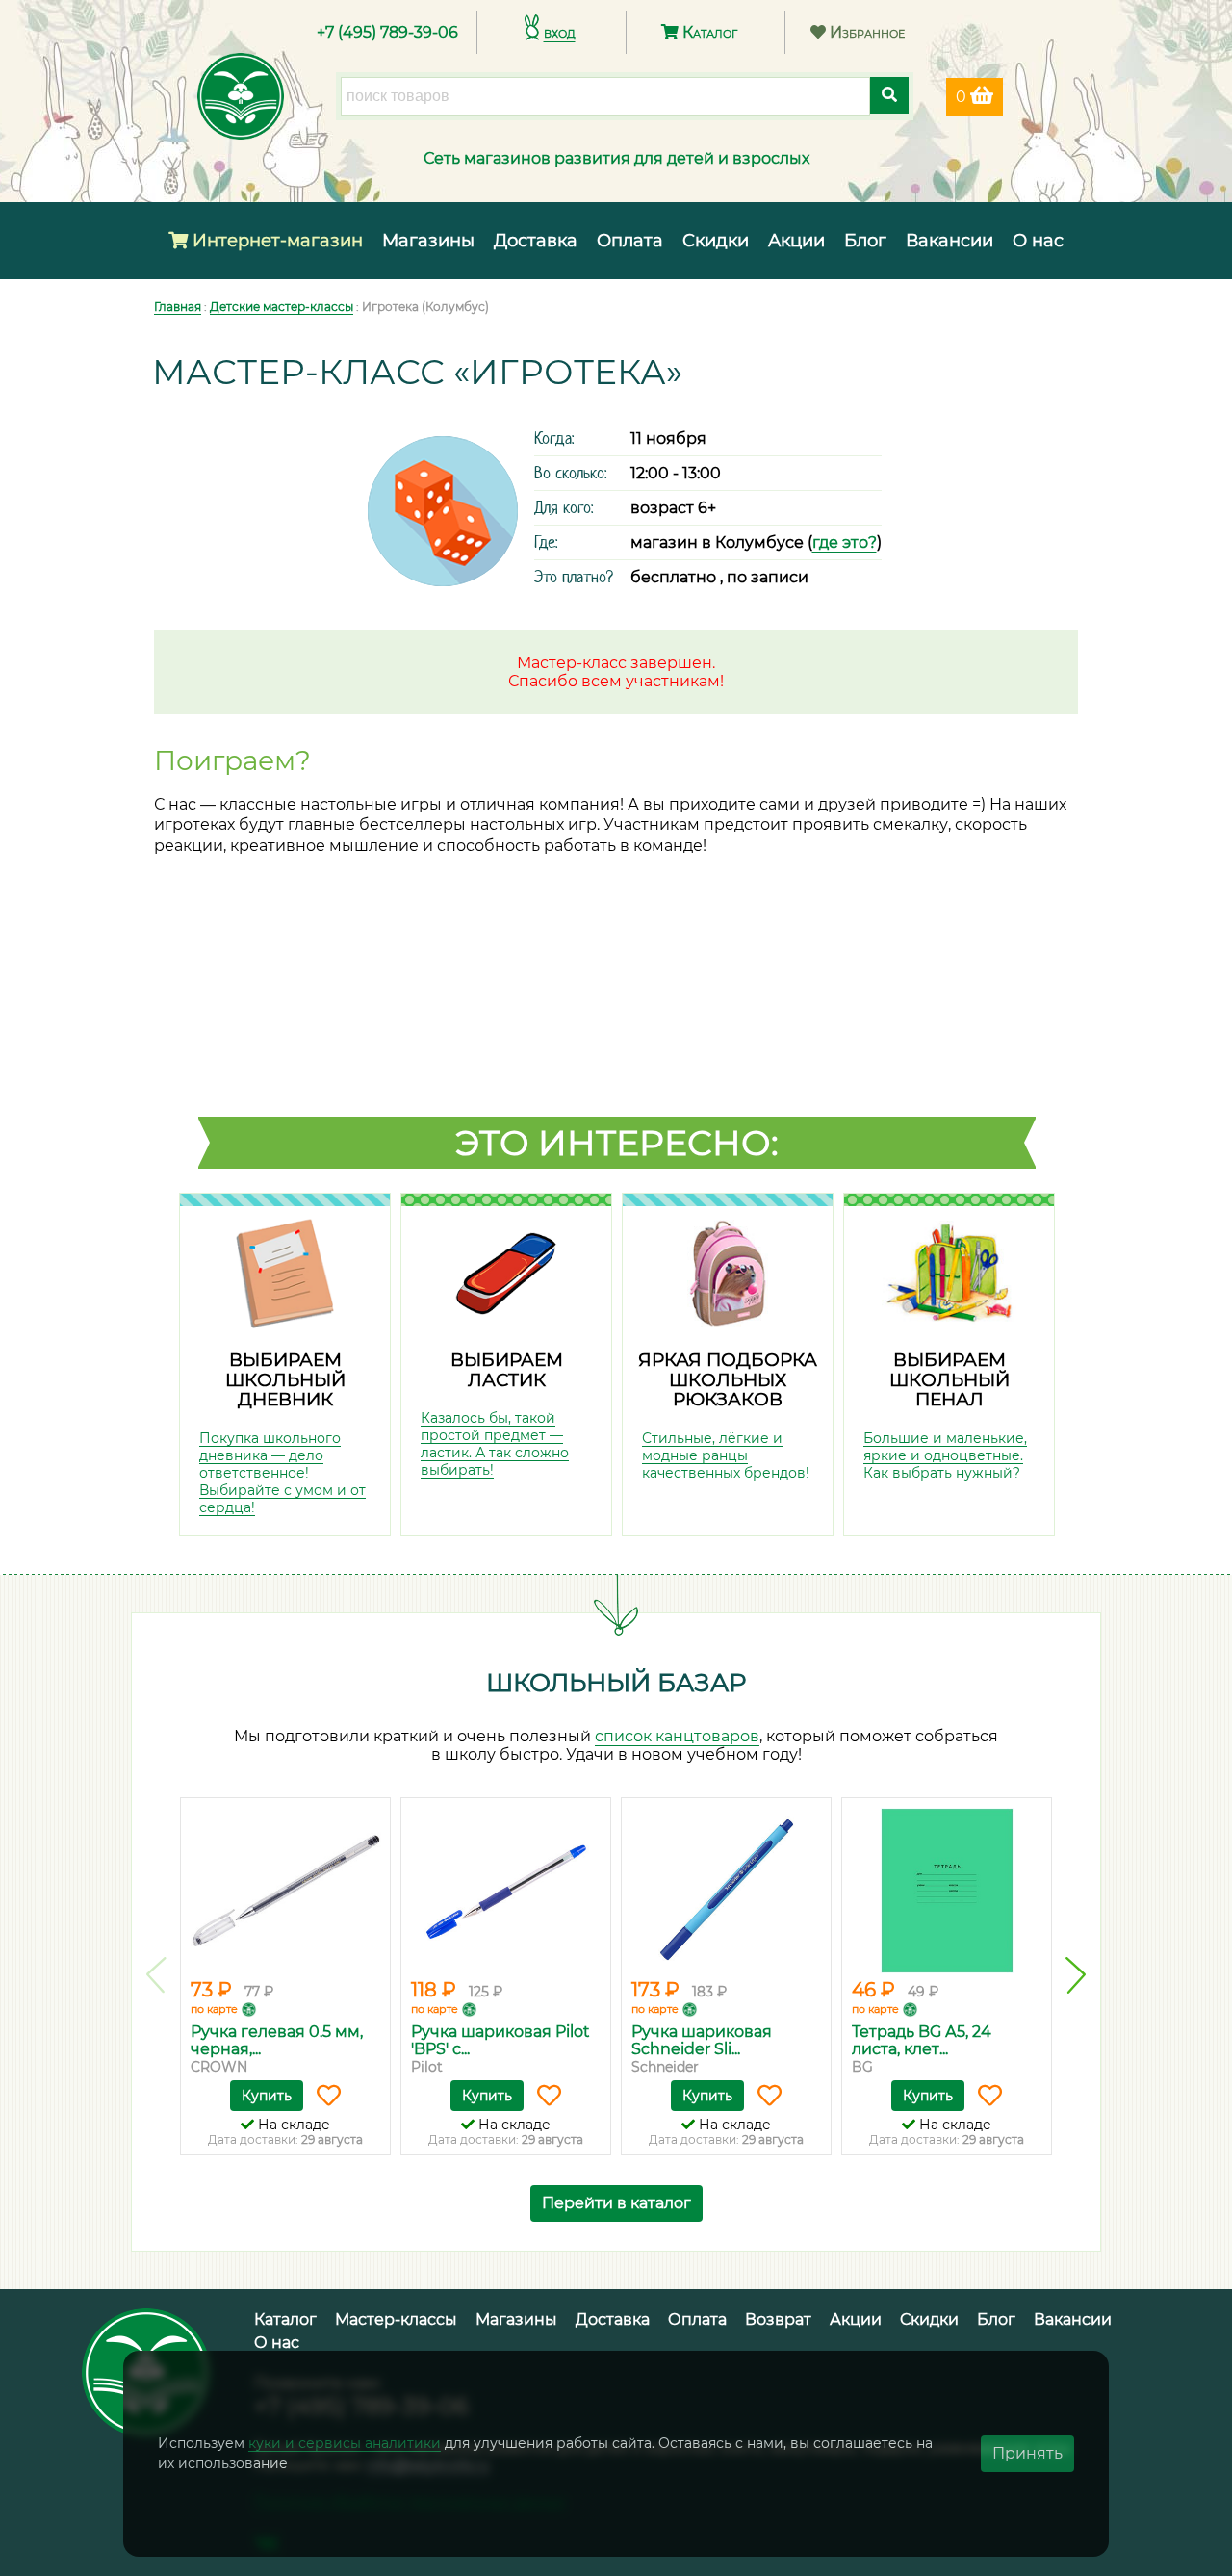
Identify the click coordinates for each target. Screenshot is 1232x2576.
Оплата (630, 241)
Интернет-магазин (275, 241)
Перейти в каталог (616, 2203)
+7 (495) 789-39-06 (387, 32)
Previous (156, 1975)
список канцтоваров (677, 1736)
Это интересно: (617, 1143)
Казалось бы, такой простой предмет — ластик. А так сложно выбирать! (495, 1444)
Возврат (778, 2319)
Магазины (428, 241)
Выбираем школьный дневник (285, 1379)
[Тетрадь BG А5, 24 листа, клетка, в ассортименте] (947, 1891)
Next (1076, 1975)
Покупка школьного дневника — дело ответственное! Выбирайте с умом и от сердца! (282, 1473)
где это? (845, 542)
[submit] (889, 95)
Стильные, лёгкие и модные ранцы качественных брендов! (726, 1455)
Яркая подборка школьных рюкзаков (728, 1379)
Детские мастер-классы (282, 307)
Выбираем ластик (507, 1370)
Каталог (708, 32)
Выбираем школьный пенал (950, 1379)
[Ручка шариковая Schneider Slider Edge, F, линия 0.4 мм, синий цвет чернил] (726, 1891)
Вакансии (950, 241)
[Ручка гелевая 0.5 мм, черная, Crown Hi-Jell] (285, 1891)
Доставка (536, 241)
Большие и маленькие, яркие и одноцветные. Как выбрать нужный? (945, 1455)
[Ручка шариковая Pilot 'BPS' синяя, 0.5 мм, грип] (506, 1891)
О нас (1038, 241)
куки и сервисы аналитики (345, 2443)
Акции (796, 241)
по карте (214, 2009)
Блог (865, 241)
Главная (178, 307)
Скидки (716, 241)
